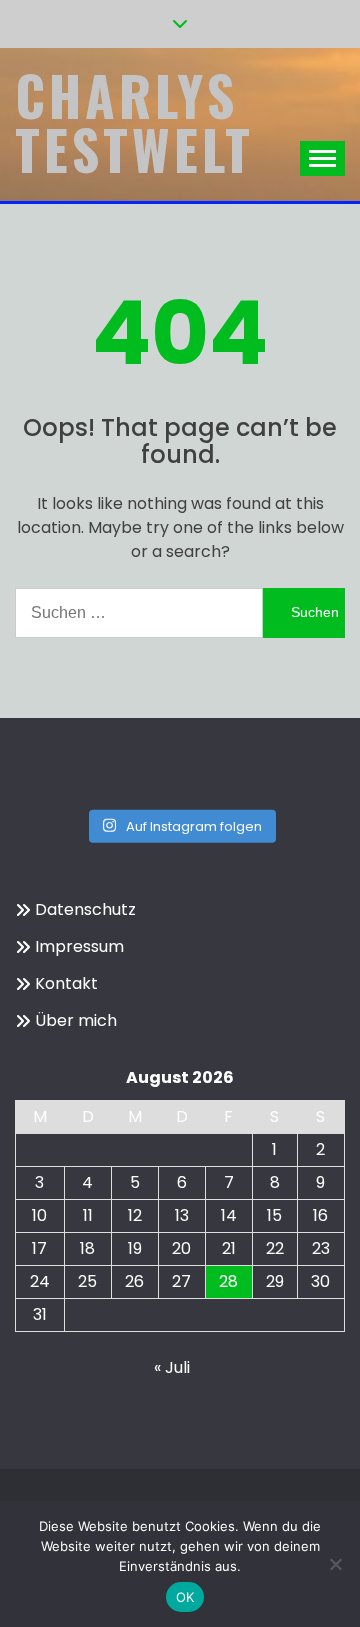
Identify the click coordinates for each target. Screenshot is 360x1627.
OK (185, 1597)
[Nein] (335, 1564)
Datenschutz (85, 909)
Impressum (79, 946)
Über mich (76, 1020)
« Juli (172, 1367)
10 (39, 1215)
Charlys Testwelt (134, 122)
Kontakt (66, 983)
